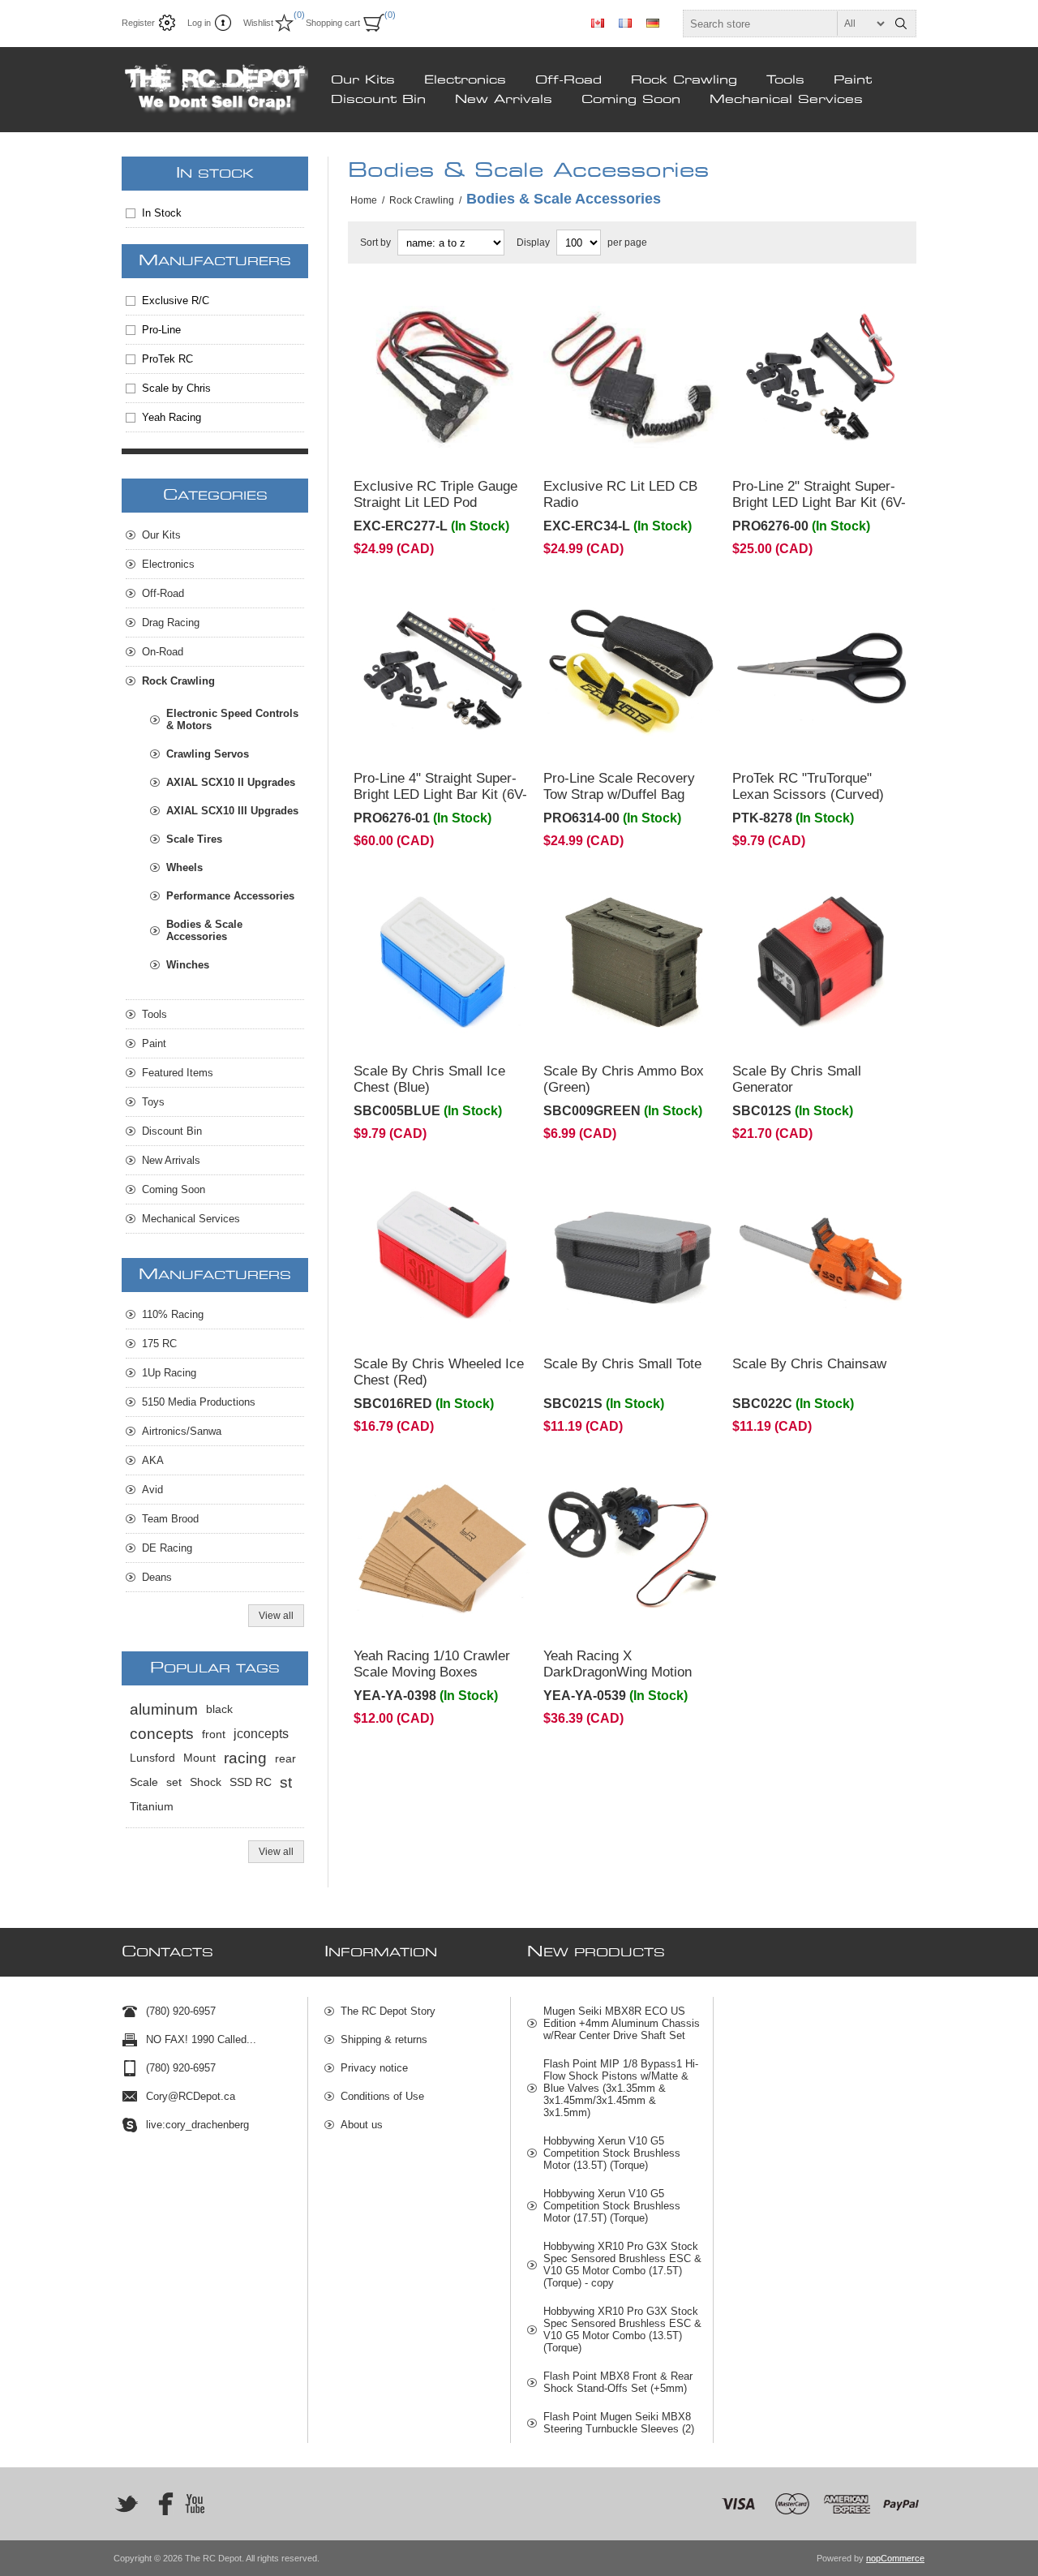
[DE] (653, 23)
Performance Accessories (230, 896)
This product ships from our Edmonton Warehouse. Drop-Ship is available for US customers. (439, 902)
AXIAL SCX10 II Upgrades (231, 782)
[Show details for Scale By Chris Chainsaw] (821, 1255)
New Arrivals (504, 100)
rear (285, 1758)
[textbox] (785, 24)
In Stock (162, 213)
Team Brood (170, 1519)
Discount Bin (378, 100)
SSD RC (251, 1782)
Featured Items (178, 1073)
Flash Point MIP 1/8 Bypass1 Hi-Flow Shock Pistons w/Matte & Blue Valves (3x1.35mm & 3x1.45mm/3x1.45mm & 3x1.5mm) (621, 2088)
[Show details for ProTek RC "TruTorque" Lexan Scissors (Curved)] (821, 670)
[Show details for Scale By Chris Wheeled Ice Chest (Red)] (443, 1255)
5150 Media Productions (199, 1402)
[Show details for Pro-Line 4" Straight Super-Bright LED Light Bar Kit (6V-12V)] (443, 670)
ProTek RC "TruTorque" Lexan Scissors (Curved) (808, 786)
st (286, 1782)
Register (138, 23)
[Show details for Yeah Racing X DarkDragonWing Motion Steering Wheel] (633, 1548)
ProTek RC (167, 359)
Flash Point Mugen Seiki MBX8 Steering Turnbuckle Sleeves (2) (619, 2423)
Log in (199, 23)
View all (276, 1616)
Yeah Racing (172, 417)
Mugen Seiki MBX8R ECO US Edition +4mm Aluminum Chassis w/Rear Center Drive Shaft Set (622, 2023)
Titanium (152, 1807)
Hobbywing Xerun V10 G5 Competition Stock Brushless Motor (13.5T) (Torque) (612, 2153)
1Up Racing (169, 1373)
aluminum (164, 1709)
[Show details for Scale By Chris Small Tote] (633, 1255)
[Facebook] (161, 2504)
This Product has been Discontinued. (414, 310)
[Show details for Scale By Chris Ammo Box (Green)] (633, 962)
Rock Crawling (684, 80)
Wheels (184, 867)
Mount (199, 1758)
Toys (153, 1102)
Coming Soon (631, 100)
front (214, 1734)
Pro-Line (161, 330)
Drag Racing (171, 623)
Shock (206, 1782)
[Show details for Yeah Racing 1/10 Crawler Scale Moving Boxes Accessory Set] (443, 1548)
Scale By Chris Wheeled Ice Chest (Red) (439, 1372)
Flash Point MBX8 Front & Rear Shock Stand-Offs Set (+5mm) (618, 2382)
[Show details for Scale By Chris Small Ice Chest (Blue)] (443, 962)
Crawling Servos (208, 754)
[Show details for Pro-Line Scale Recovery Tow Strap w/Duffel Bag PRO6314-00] (633, 670)
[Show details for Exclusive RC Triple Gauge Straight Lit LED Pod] (443, 377)
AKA (153, 1460)
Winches (188, 965)
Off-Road (568, 80)
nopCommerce (895, 2558)
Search (901, 24)
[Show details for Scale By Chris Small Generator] (821, 962)
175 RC (159, 1344)
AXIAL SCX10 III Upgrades (232, 811)
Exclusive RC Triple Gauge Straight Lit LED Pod (435, 494)
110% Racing (173, 1314)
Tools (785, 80)
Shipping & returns (384, 2039)
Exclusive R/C (176, 301)
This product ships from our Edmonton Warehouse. (805, 310)
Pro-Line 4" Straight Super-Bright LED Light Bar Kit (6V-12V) (440, 794)
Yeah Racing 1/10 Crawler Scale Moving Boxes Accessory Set (432, 1672)
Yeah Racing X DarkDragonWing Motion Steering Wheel (618, 1672)
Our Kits (363, 80)
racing (245, 1758)
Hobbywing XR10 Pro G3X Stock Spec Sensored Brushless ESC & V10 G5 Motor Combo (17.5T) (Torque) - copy (622, 2265)
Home (364, 200)
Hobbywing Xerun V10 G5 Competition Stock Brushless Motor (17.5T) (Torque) (612, 2206)
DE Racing (167, 1548)
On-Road (163, 652)
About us (362, 2125)
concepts (162, 1734)
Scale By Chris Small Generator (797, 1079)
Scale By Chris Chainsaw (809, 1364)
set (174, 1782)
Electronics (465, 80)
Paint (853, 80)
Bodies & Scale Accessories (204, 930)
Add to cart (476, 444)
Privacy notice (374, 2068)
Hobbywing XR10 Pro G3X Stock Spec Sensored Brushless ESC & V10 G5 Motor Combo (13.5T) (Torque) (622, 2329)
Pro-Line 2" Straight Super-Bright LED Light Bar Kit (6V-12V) (819, 502)
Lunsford (152, 1758)
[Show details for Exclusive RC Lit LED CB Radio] (633, 377)
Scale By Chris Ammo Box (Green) (624, 1079)
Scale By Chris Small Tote (622, 1364)
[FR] (625, 23)
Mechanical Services (786, 100)
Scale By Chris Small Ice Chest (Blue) (429, 1079)
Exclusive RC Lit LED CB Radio (620, 494)
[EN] (598, 23)
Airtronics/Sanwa (182, 1431)
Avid (152, 1490)
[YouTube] (195, 2504)
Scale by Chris (176, 388)
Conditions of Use (382, 2096)
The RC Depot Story (388, 2011)
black (219, 1709)
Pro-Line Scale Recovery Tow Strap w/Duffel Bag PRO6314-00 (619, 794)
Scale (144, 1782)
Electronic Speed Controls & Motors (232, 719)
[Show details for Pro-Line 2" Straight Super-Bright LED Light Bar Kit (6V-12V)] (821, 377)
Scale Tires (194, 839)
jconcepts (261, 1734)
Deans (157, 1577)
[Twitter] (127, 2504)
